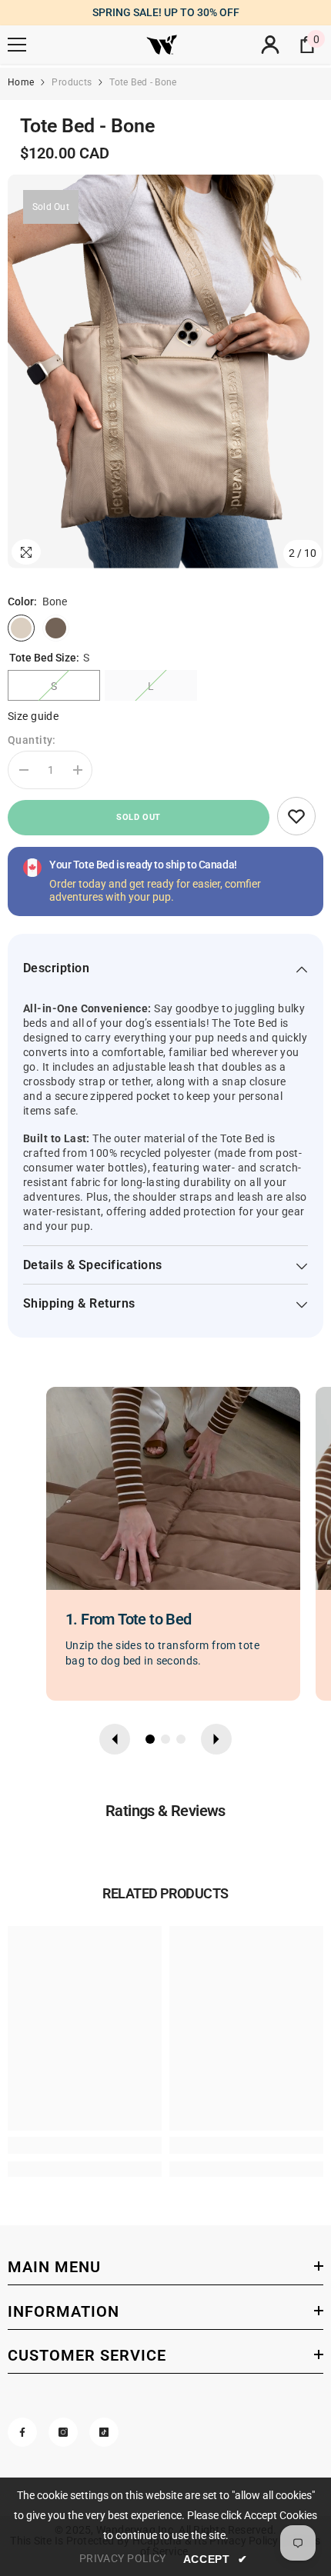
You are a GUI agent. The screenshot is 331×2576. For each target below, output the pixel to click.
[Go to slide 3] (181, 1739)
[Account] (270, 45)
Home (21, 82)
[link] (296, 816)
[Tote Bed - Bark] (56, 628)
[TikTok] (104, 2432)
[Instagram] (63, 2432)
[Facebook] (22, 2432)
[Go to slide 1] (150, 1739)
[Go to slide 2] (165, 1739)
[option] (165, 372)
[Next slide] (216, 1739)
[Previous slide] (115, 1739)
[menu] (17, 45)
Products (72, 82)
